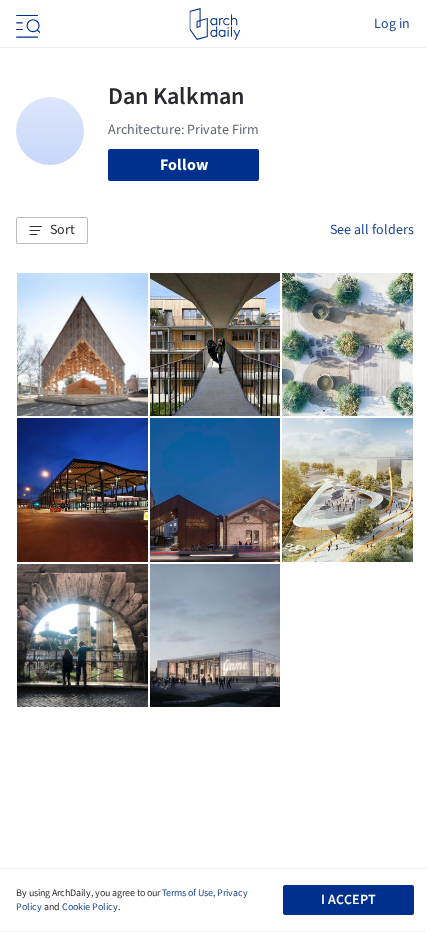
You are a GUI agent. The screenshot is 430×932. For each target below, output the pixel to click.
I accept (348, 900)
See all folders (372, 230)
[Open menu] (26, 24)
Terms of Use (187, 893)
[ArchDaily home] (214, 24)
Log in (392, 24)
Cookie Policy (90, 907)
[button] (52, 231)
